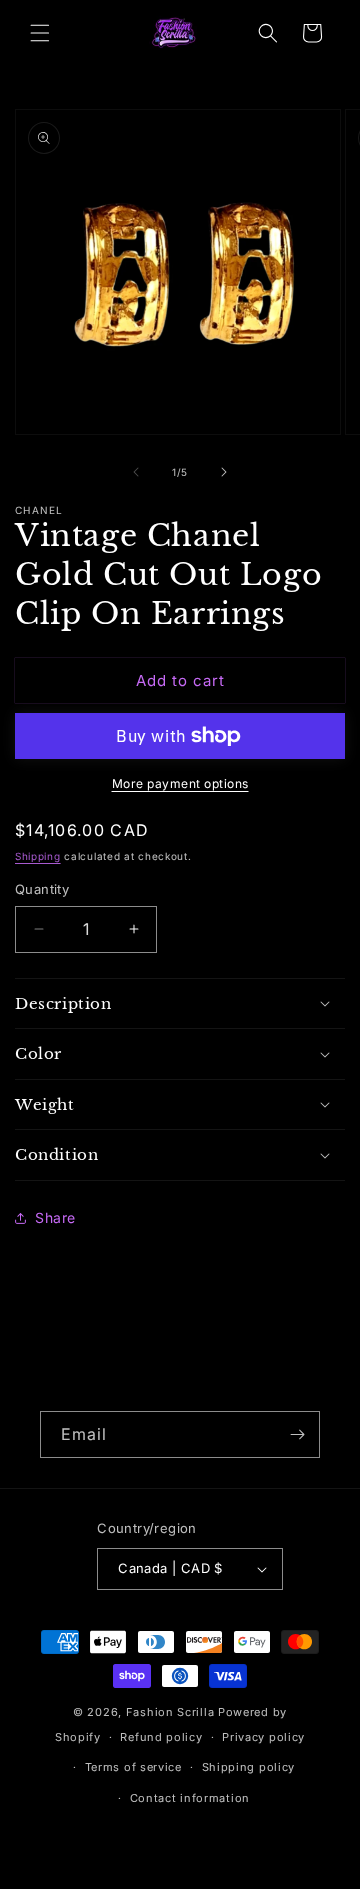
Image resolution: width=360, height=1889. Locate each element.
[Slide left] (136, 472)
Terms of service (133, 1767)
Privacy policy (263, 1737)
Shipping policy (249, 1767)
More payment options (180, 783)
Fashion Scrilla (170, 1712)
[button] (40, 33)
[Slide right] (224, 472)
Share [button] (55, 1217)
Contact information (190, 1798)
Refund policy (161, 1737)
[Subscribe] (297, 1434)
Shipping (38, 856)
